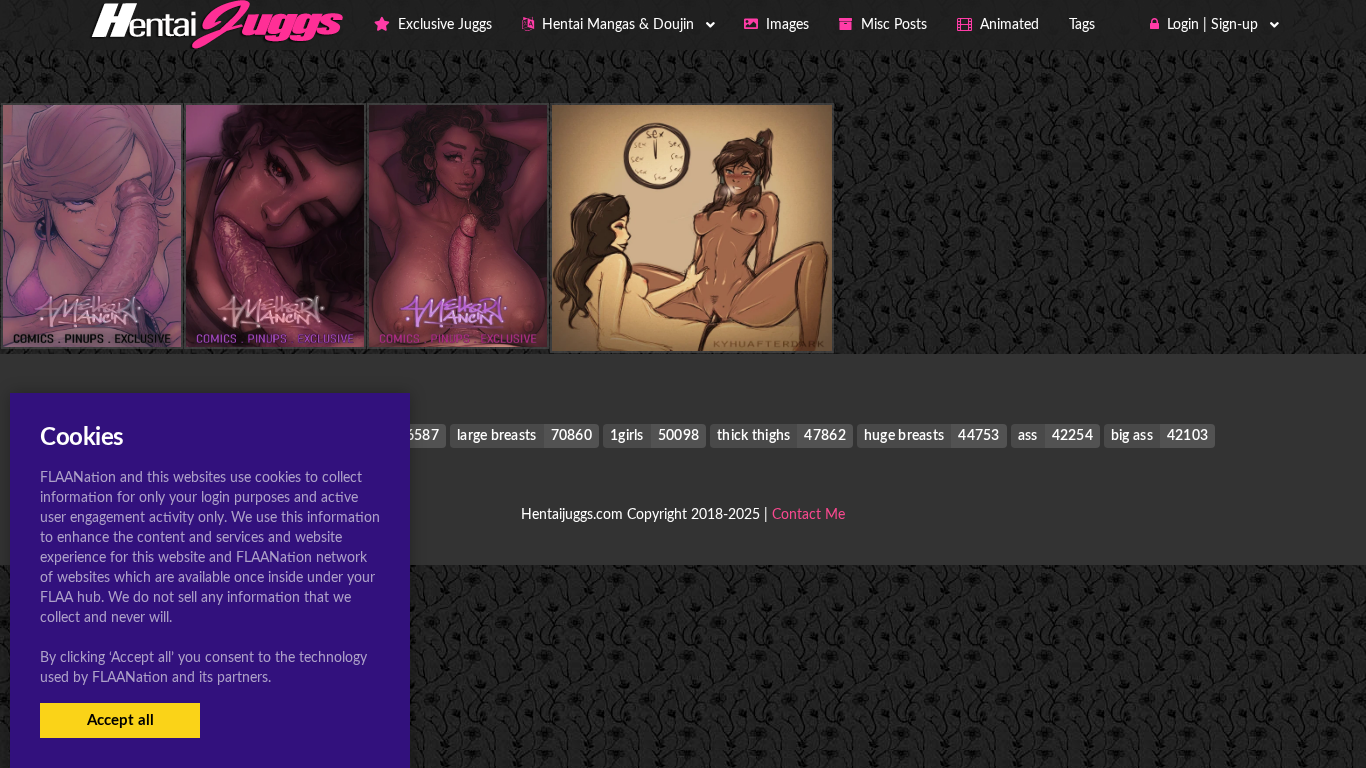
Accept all (120, 720)
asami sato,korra (692, 310)
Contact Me (808, 515)
